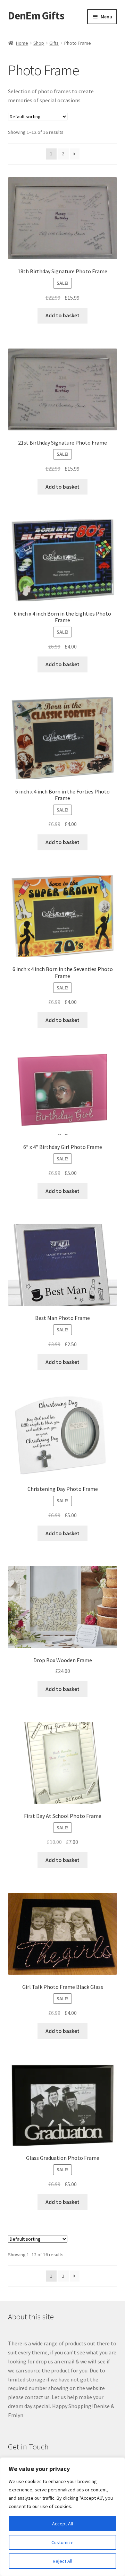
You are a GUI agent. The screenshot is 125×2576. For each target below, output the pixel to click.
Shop (39, 43)
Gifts (54, 43)
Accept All (62, 2524)
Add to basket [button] (62, 315)
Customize (62, 2542)
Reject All (62, 2561)
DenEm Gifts (36, 16)
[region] (62, 2517)
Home (22, 43)
